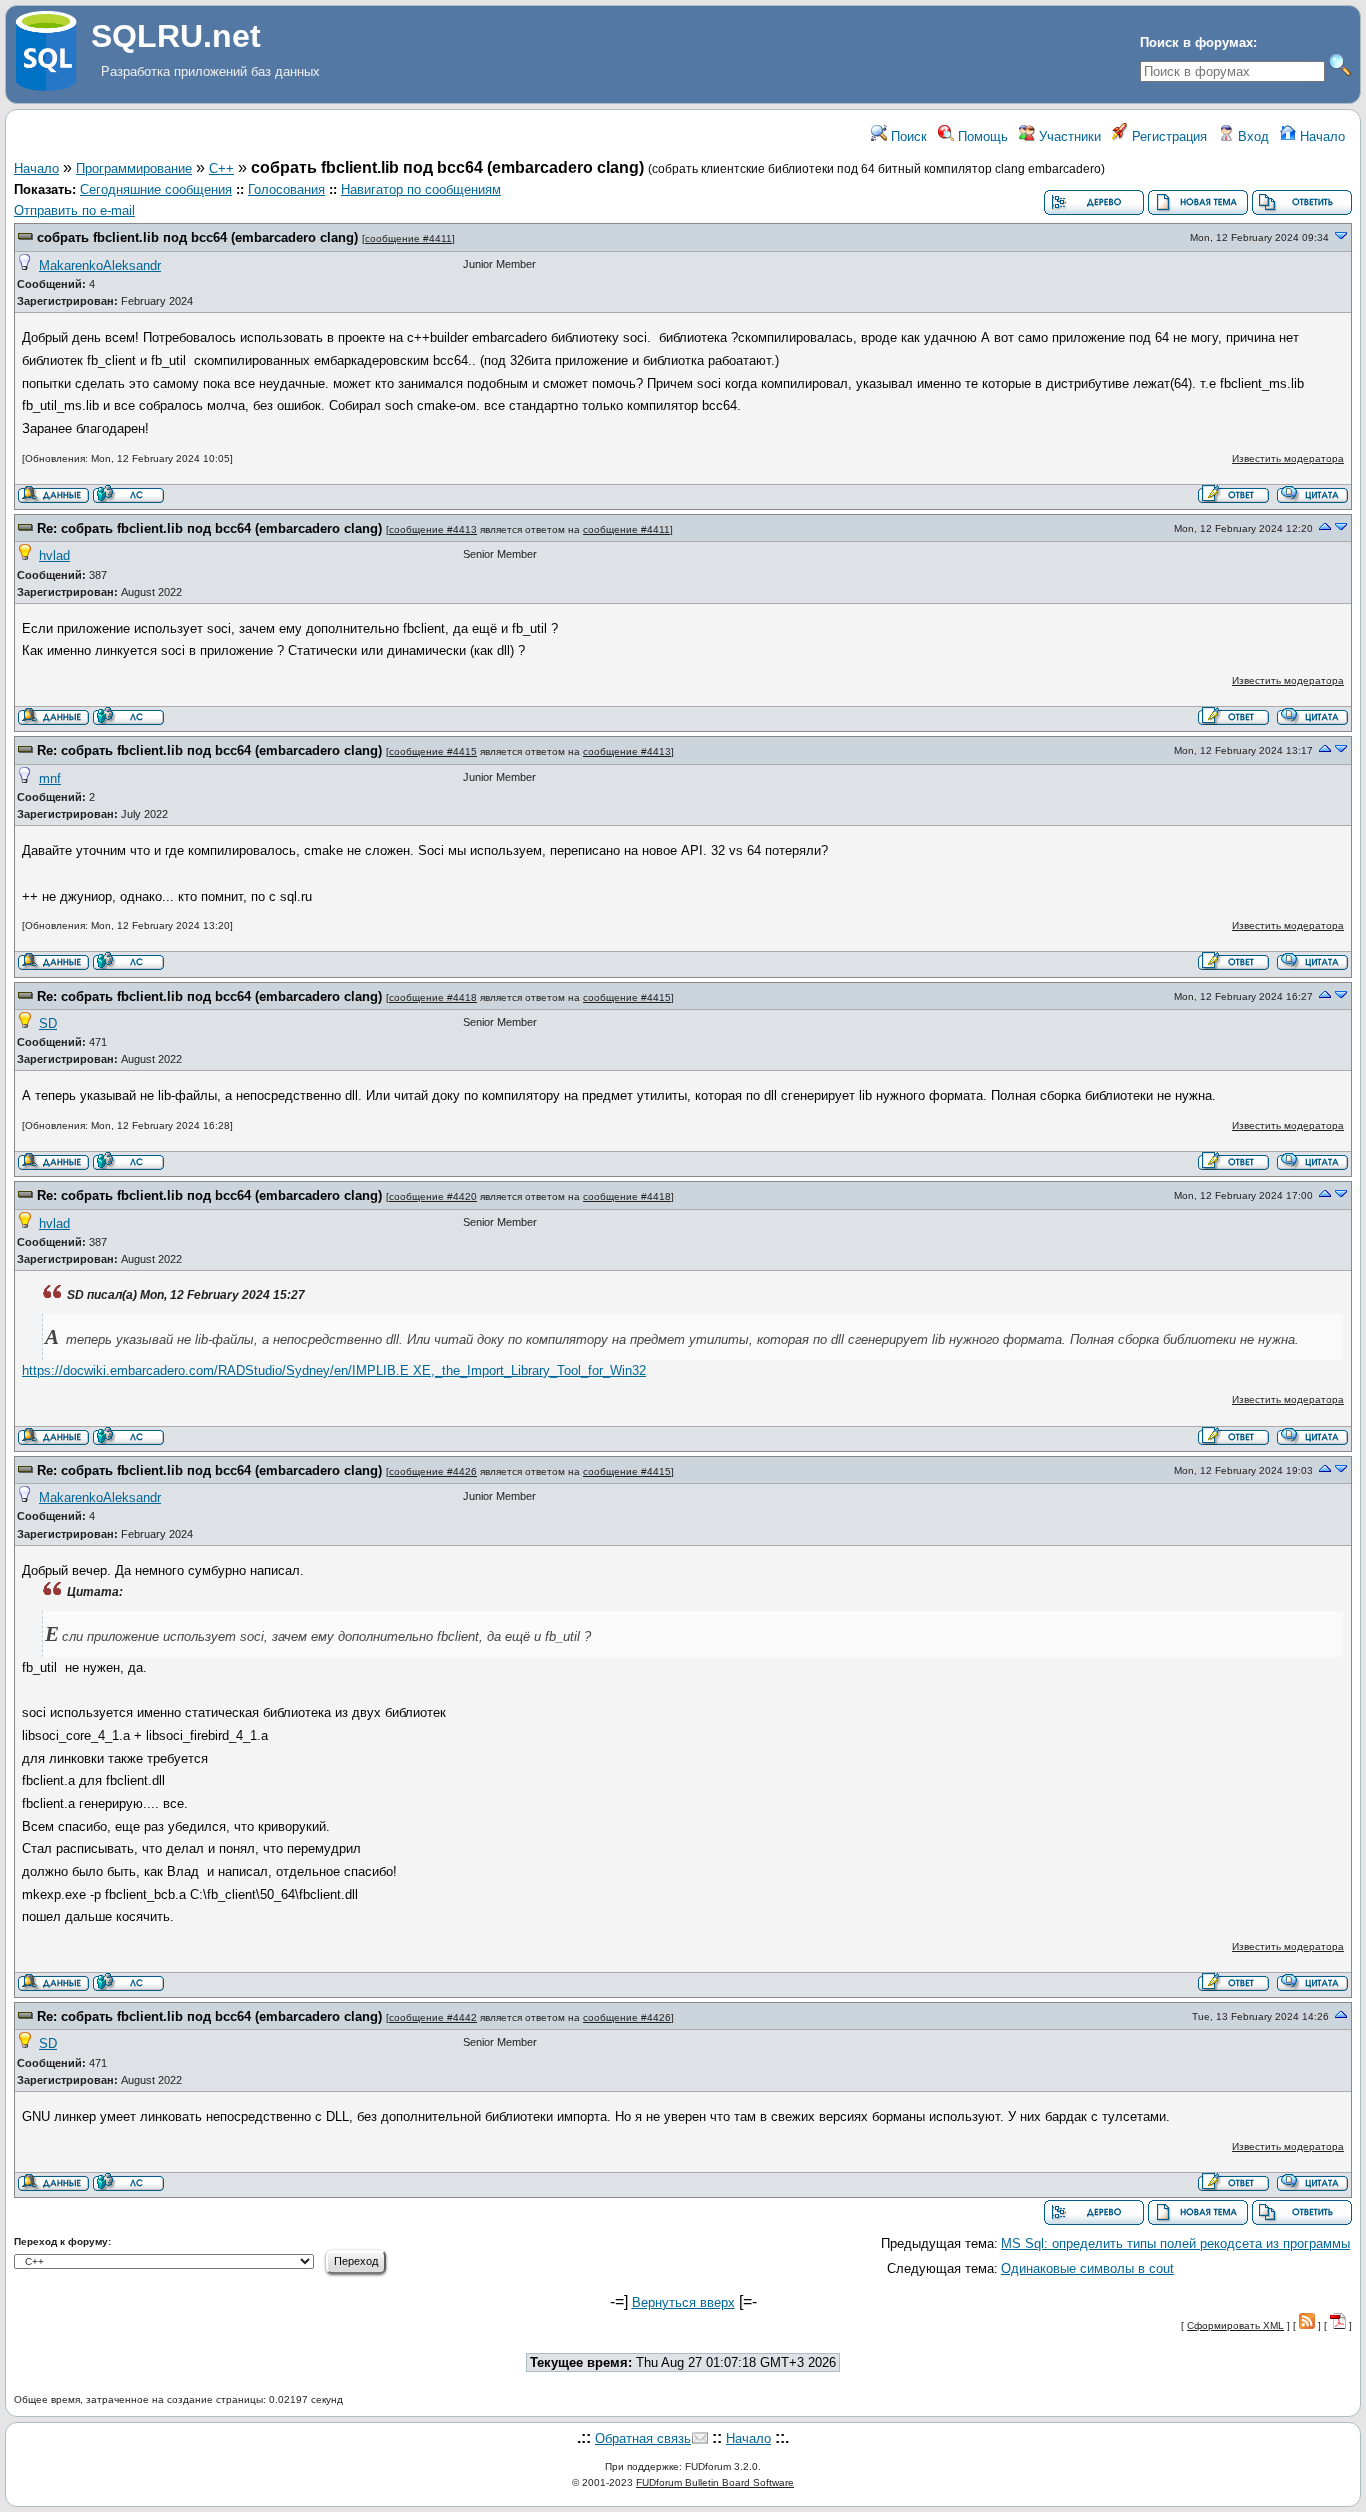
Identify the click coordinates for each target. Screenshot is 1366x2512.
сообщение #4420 (433, 1196)
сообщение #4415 (433, 751)
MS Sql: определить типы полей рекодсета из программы (1175, 2243)
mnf (50, 778)
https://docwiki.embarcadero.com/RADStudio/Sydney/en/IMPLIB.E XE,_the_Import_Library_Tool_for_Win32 (334, 1370)
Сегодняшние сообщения (156, 189)
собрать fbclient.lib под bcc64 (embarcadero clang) (197, 237)
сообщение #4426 (433, 1471)
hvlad (54, 555)
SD (48, 1023)
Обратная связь (643, 2438)
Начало (1320, 136)
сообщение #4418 (433, 997)
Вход (1251, 136)
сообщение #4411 (408, 238)
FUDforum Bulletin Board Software (715, 2482)
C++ (221, 168)
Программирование (134, 168)
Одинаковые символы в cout (1087, 2268)
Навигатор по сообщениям (421, 189)
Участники (1068, 136)
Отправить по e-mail (74, 210)
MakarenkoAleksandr (100, 265)
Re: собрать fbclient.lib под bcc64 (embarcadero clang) (209, 528)
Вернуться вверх (683, 2302)
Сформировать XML (1235, 2325)
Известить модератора (1288, 458)
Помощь (981, 136)
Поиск (907, 136)
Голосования (286, 189)
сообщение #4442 (433, 2017)
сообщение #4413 (433, 529)
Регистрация (1167, 136)
